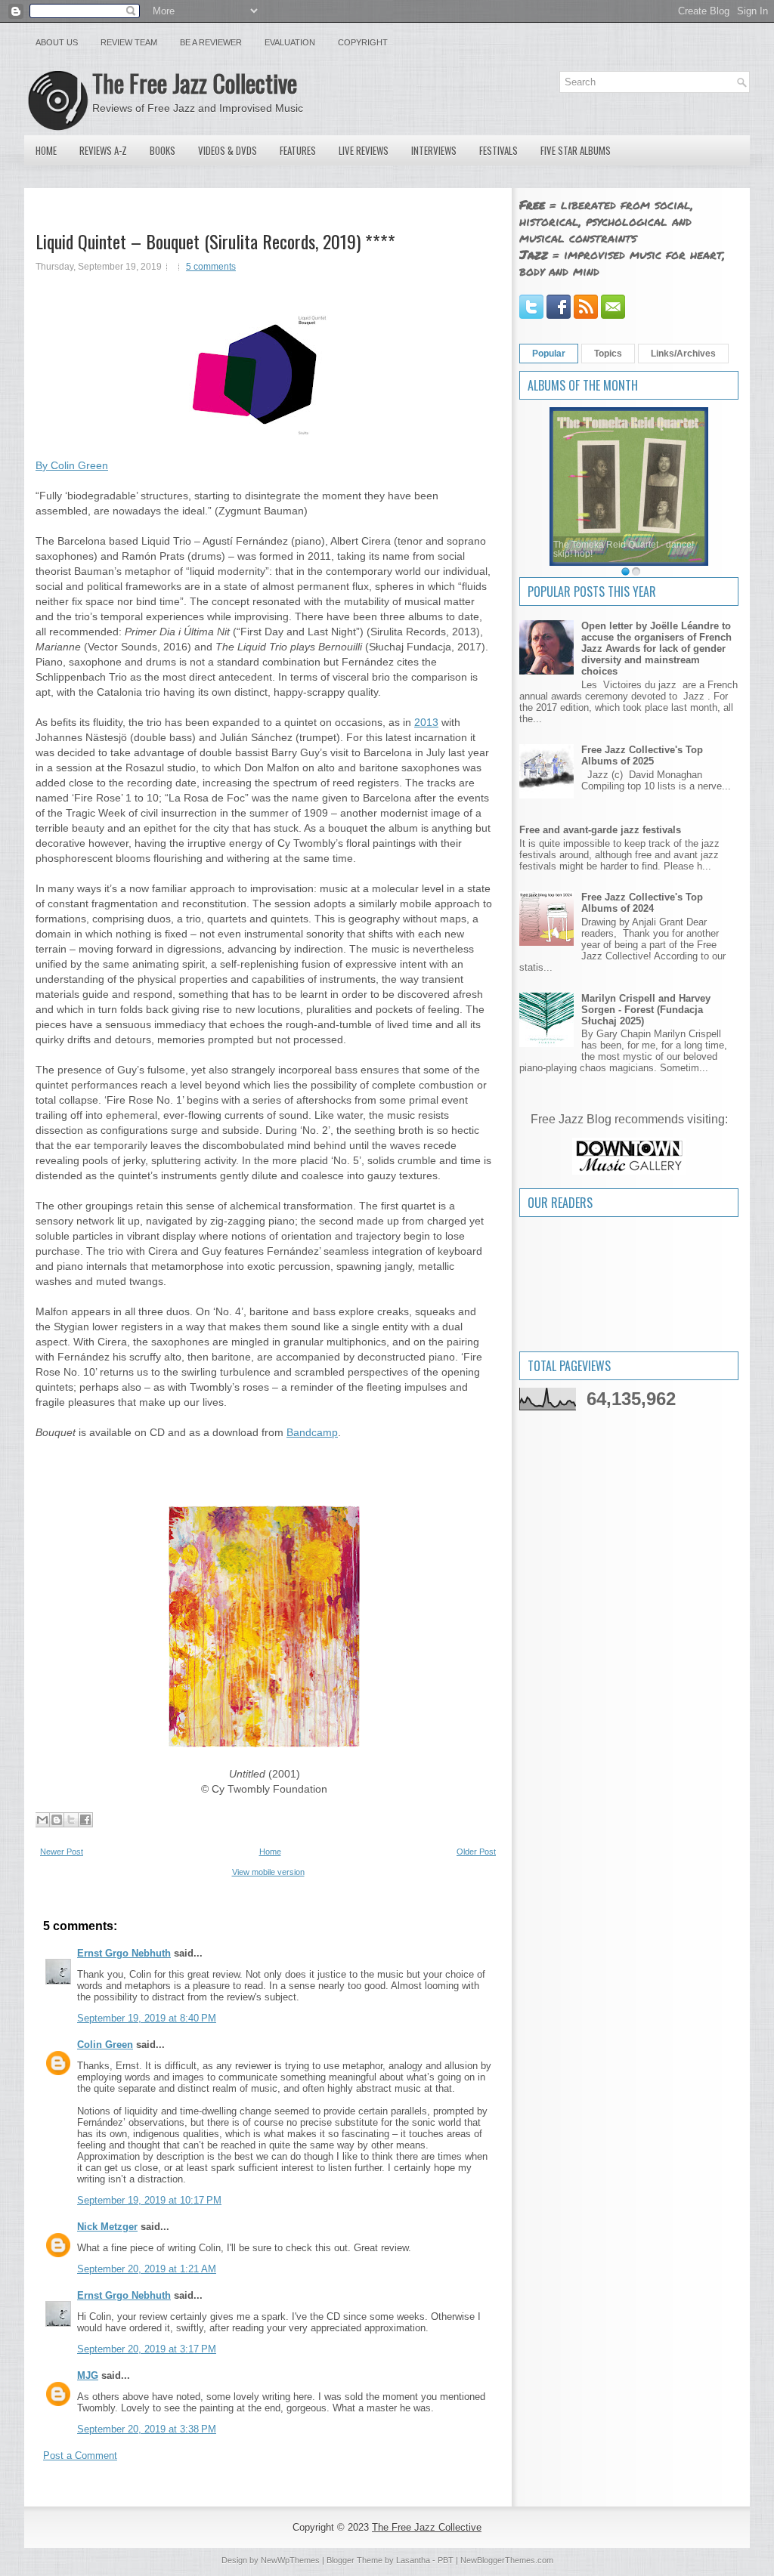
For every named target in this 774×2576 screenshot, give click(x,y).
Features (298, 150)
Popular (549, 354)
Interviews (434, 150)
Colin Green (105, 2045)
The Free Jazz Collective (195, 83)
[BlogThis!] (57, 1820)
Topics (608, 354)
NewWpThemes (290, 2560)
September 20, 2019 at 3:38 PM (147, 2429)
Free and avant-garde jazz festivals (600, 830)
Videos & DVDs (228, 150)
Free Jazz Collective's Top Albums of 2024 (642, 903)
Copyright (363, 42)
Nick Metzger (107, 2227)
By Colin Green (72, 465)
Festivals (498, 150)
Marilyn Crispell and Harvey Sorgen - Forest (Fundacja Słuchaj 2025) (646, 1010)
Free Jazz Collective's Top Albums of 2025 (642, 755)
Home (46, 150)
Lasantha (413, 2560)
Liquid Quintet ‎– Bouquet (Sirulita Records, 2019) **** (215, 241)
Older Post (476, 1852)
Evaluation (290, 42)
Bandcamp (312, 1432)
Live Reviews (364, 150)
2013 (426, 722)
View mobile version (268, 1872)
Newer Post (62, 1852)
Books (163, 150)
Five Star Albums (576, 150)
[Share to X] (71, 1820)
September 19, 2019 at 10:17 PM (149, 2200)
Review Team (129, 42)
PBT (446, 2560)
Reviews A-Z (103, 150)
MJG (88, 2375)
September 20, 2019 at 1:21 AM (147, 2269)
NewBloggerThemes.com (507, 2560)
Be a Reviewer (211, 42)
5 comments (211, 267)
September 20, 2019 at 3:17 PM (147, 2349)
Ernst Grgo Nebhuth (124, 1953)
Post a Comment (80, 2456)
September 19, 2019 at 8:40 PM (147, 2018)
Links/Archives (683, 354)
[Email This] (42, 1820)
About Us (57, 42)
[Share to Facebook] (85, 1820)
